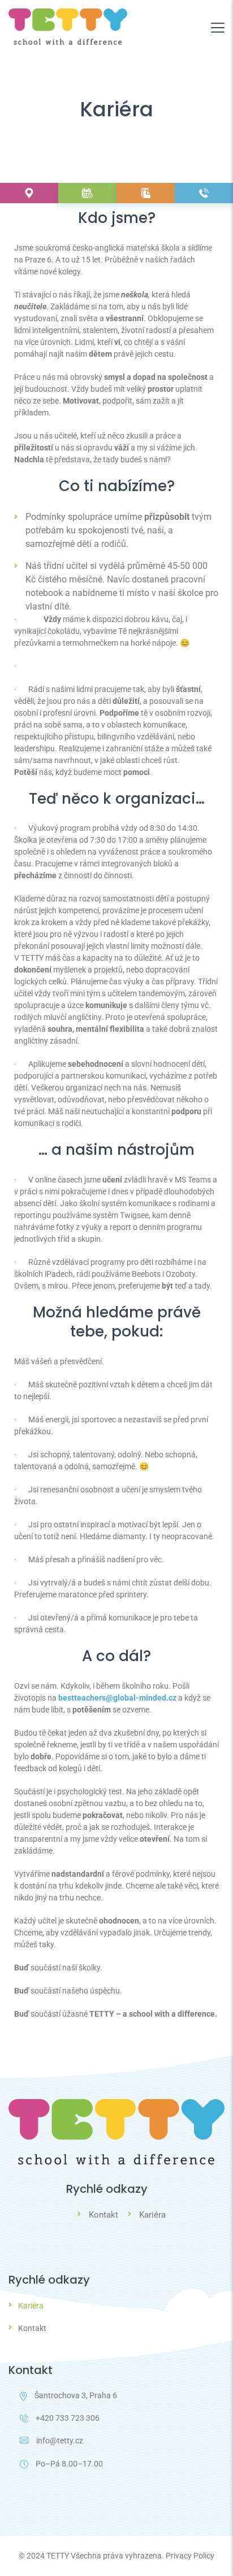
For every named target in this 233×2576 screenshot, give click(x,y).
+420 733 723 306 (68, 2418)
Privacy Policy (190, 2556)
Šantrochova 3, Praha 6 (76, 2395)
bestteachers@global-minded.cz (117, 1698)
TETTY (58, 2556)
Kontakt (103, 2215)
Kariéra (152, 2215)
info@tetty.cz (60, 2441)
